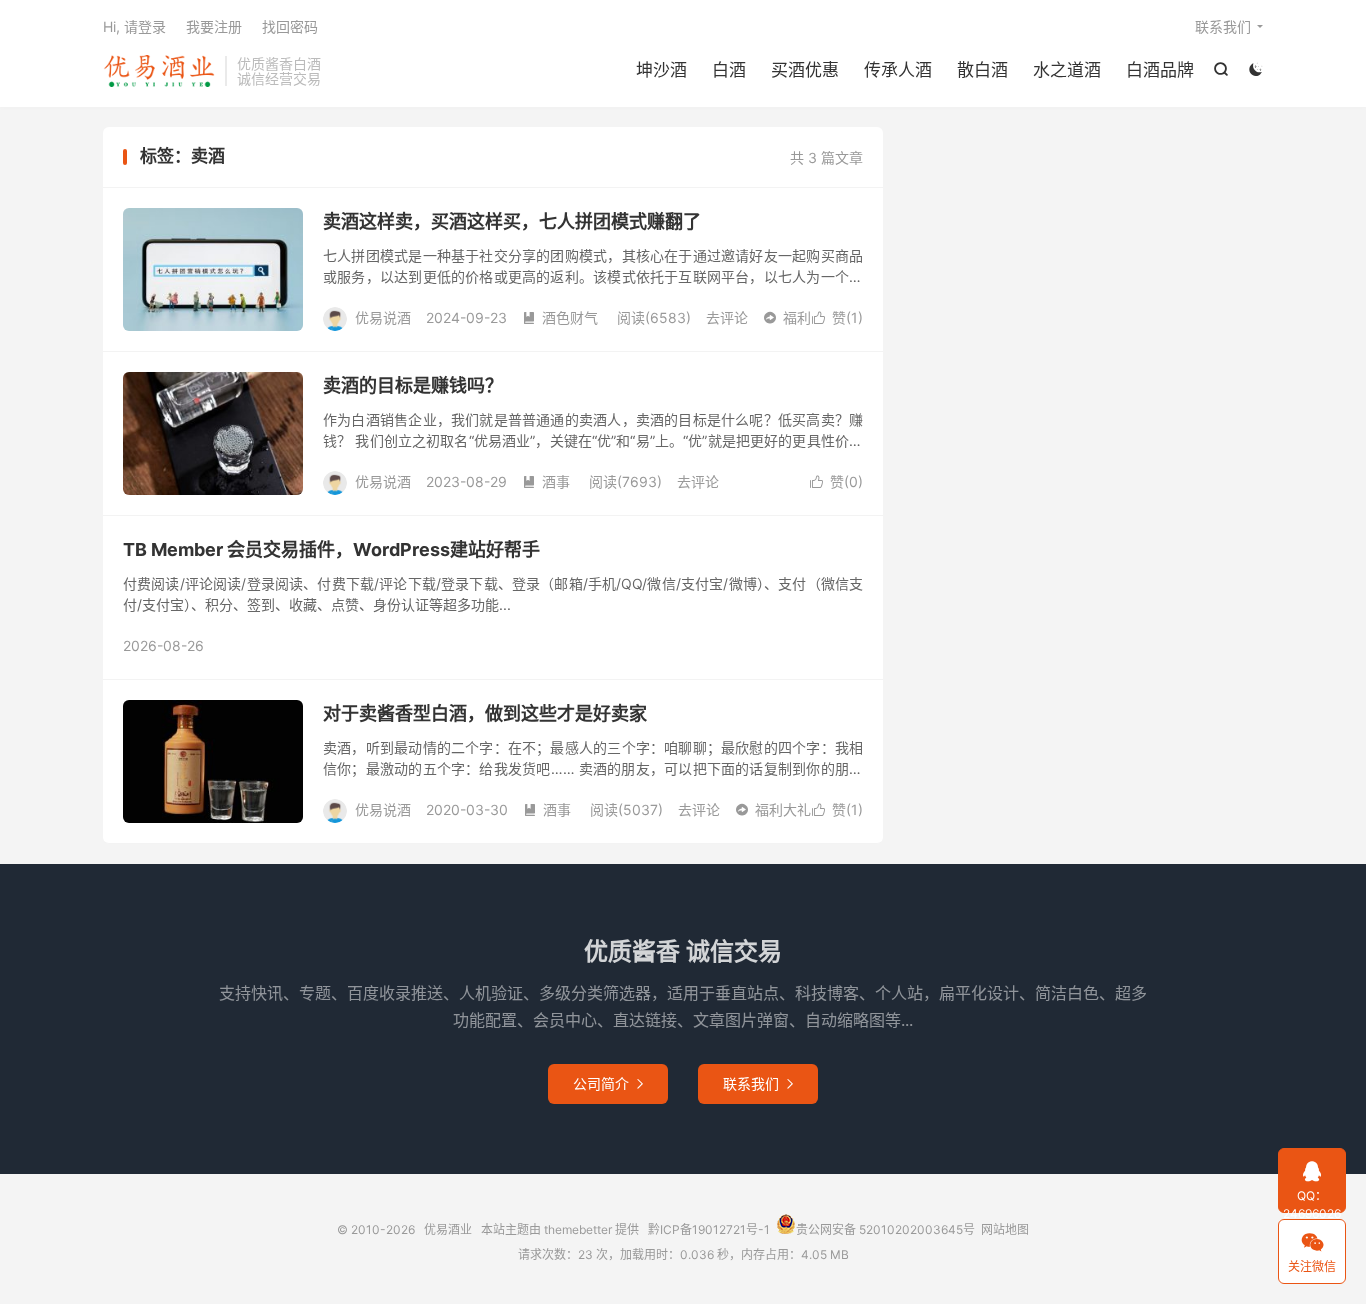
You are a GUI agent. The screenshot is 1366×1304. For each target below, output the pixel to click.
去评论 (727, 317)
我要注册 (214, 26)
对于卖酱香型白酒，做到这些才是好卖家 (485, 713)
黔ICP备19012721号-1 (709, 1229)
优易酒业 (159, 71)
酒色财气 (560, 317)
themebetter (578, 1229)
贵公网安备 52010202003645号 (885, 1229)
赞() (837, 317)
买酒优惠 (805, 70)
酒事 (546, 481)
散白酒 (982, 70)
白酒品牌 (1160, 70)
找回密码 (290, 26)
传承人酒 (898, 70)
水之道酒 (1067, 70)
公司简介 (608, 1083)
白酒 (729, 70)
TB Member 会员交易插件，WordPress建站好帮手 (331, 549)
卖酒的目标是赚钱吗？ (413, 385)
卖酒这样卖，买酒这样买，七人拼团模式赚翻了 (512, 221)
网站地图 (1005, 1229)
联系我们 (1223, 26)
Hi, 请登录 (134, 26)
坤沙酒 (661, 70)
